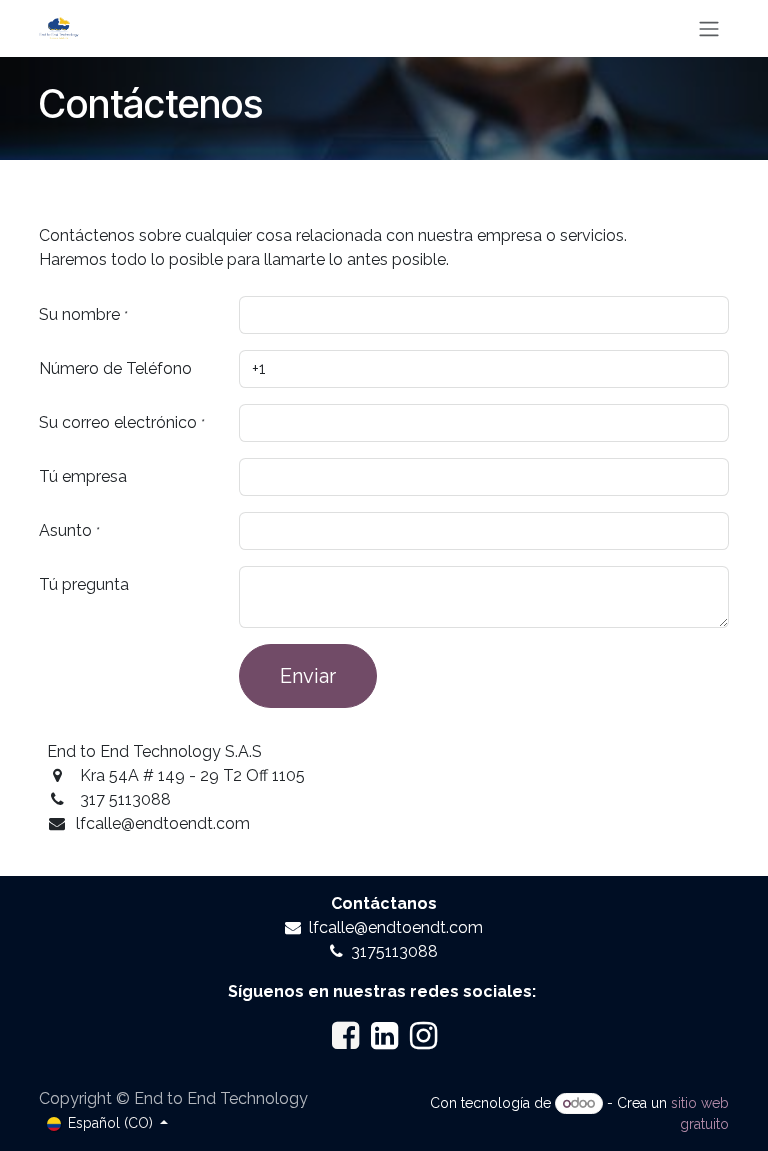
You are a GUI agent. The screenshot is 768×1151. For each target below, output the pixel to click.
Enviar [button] (308, 676)
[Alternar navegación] (709, 28)
